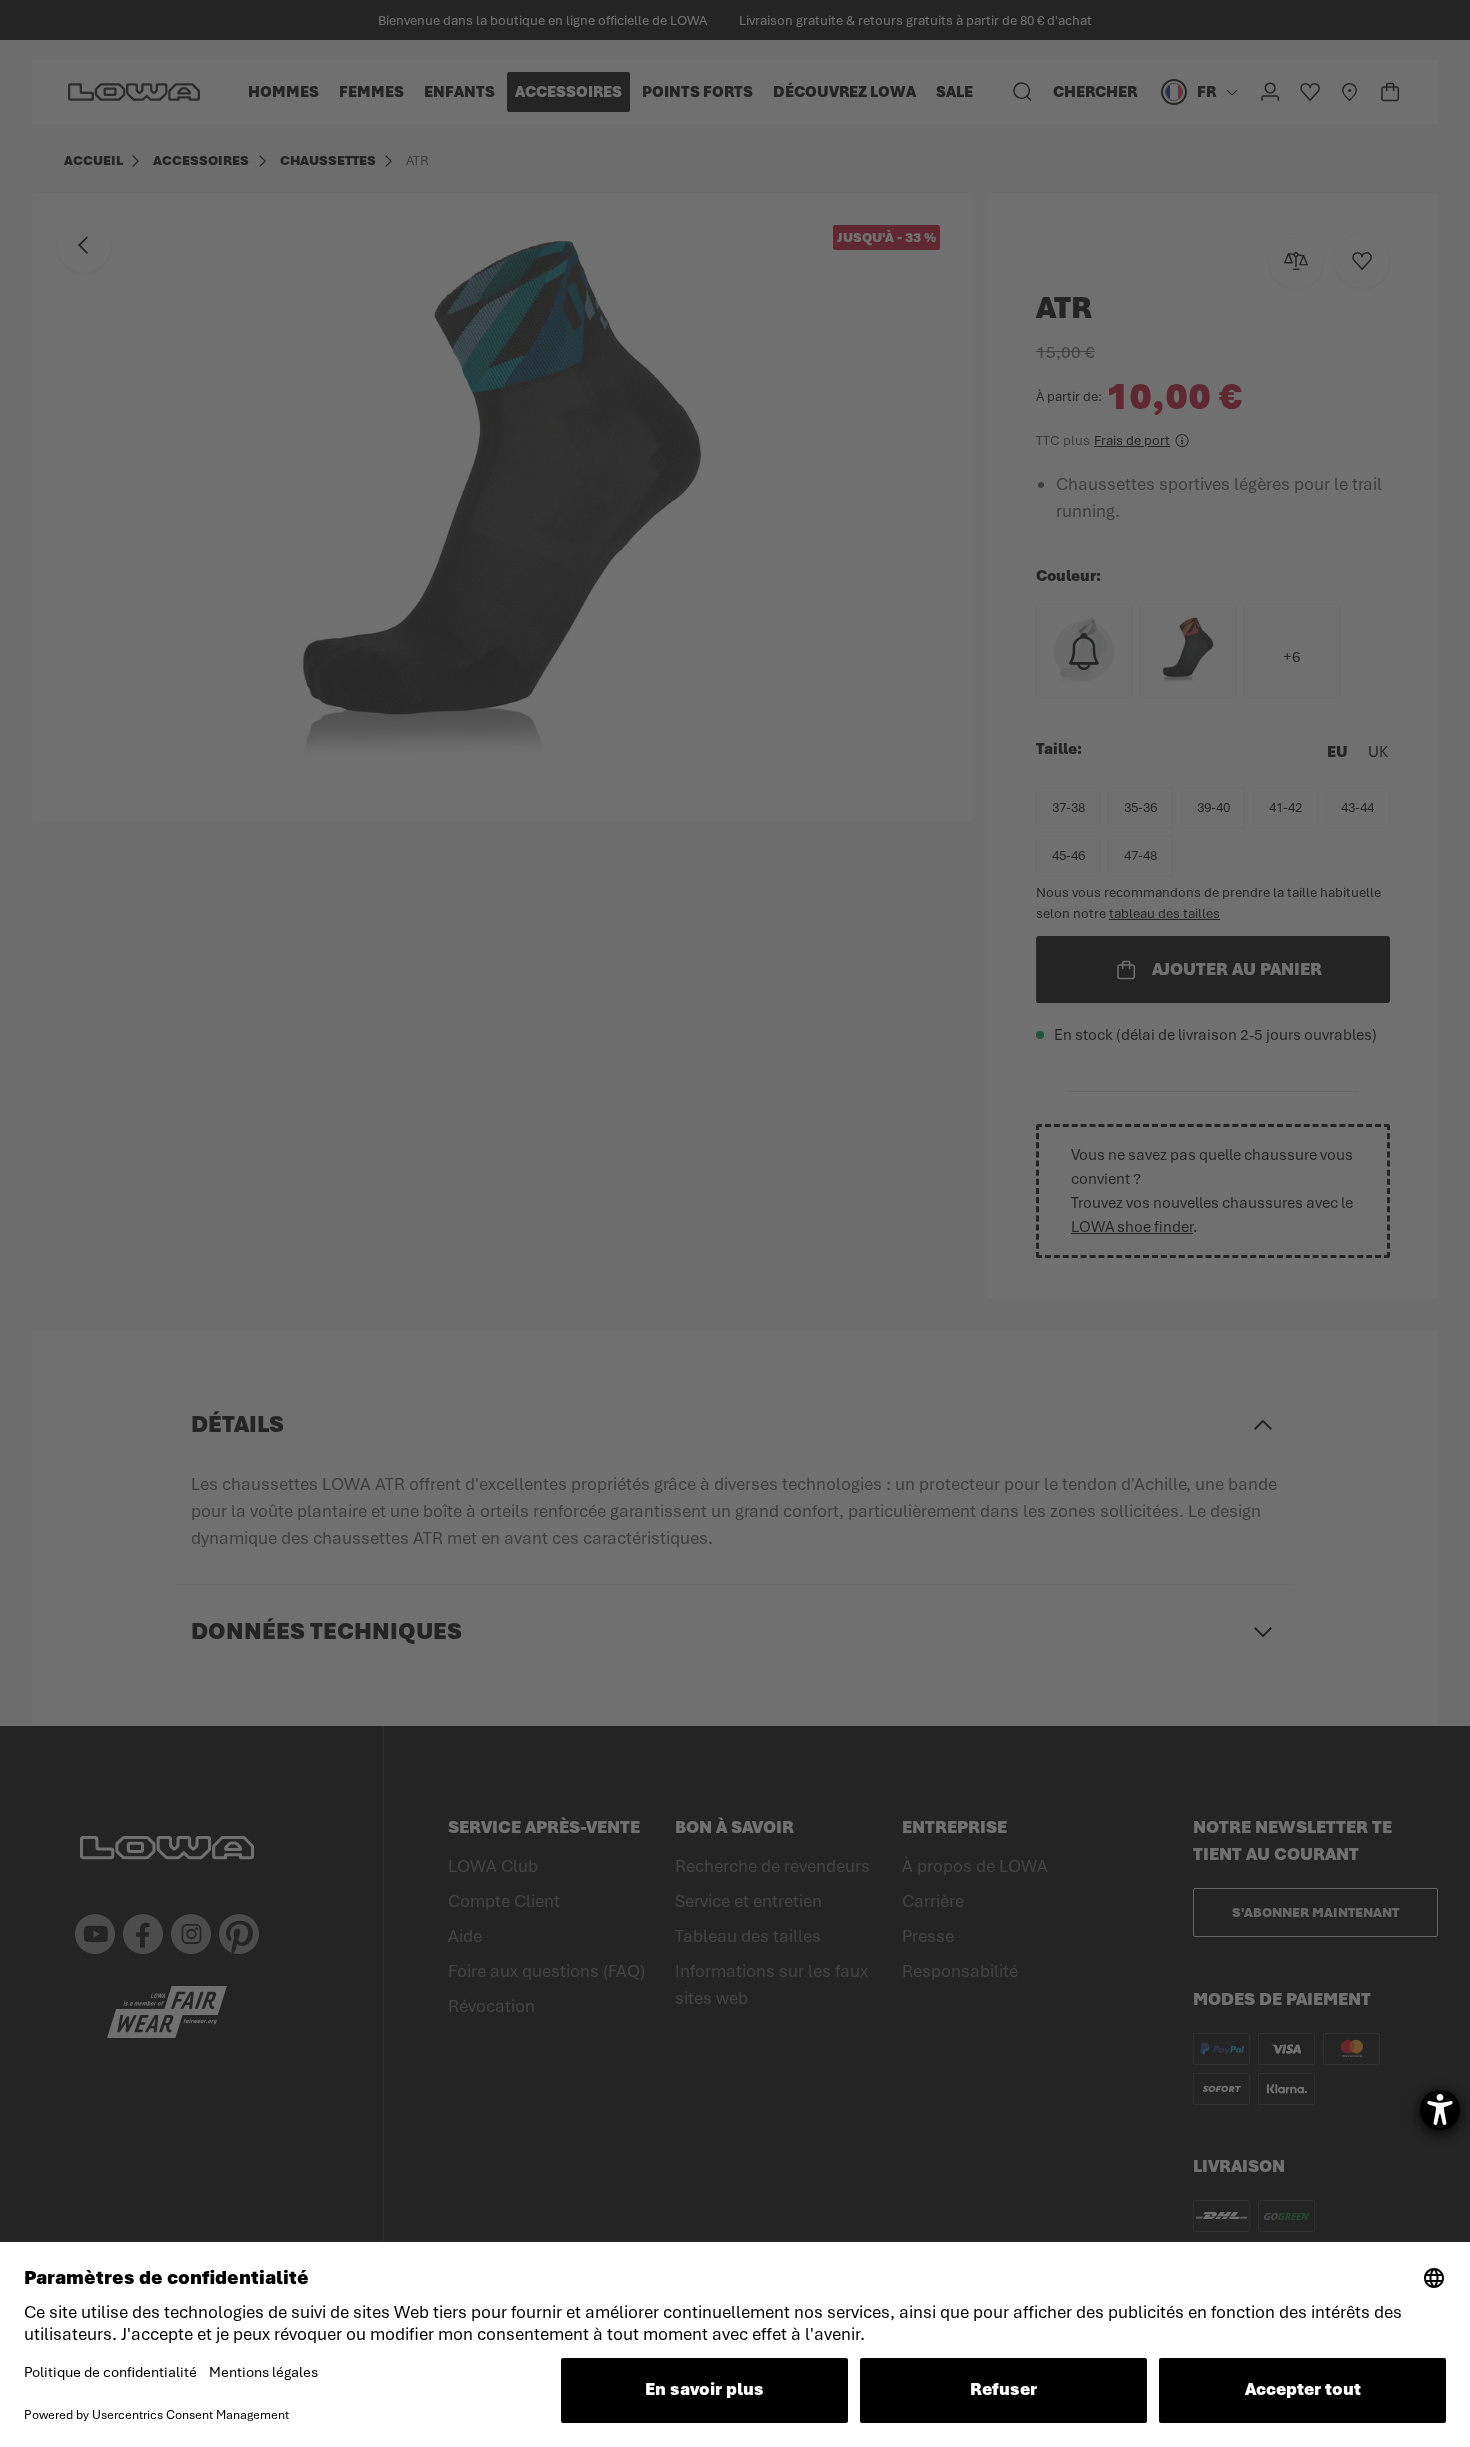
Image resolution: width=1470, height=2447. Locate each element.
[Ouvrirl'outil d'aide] (1440, 2110)
